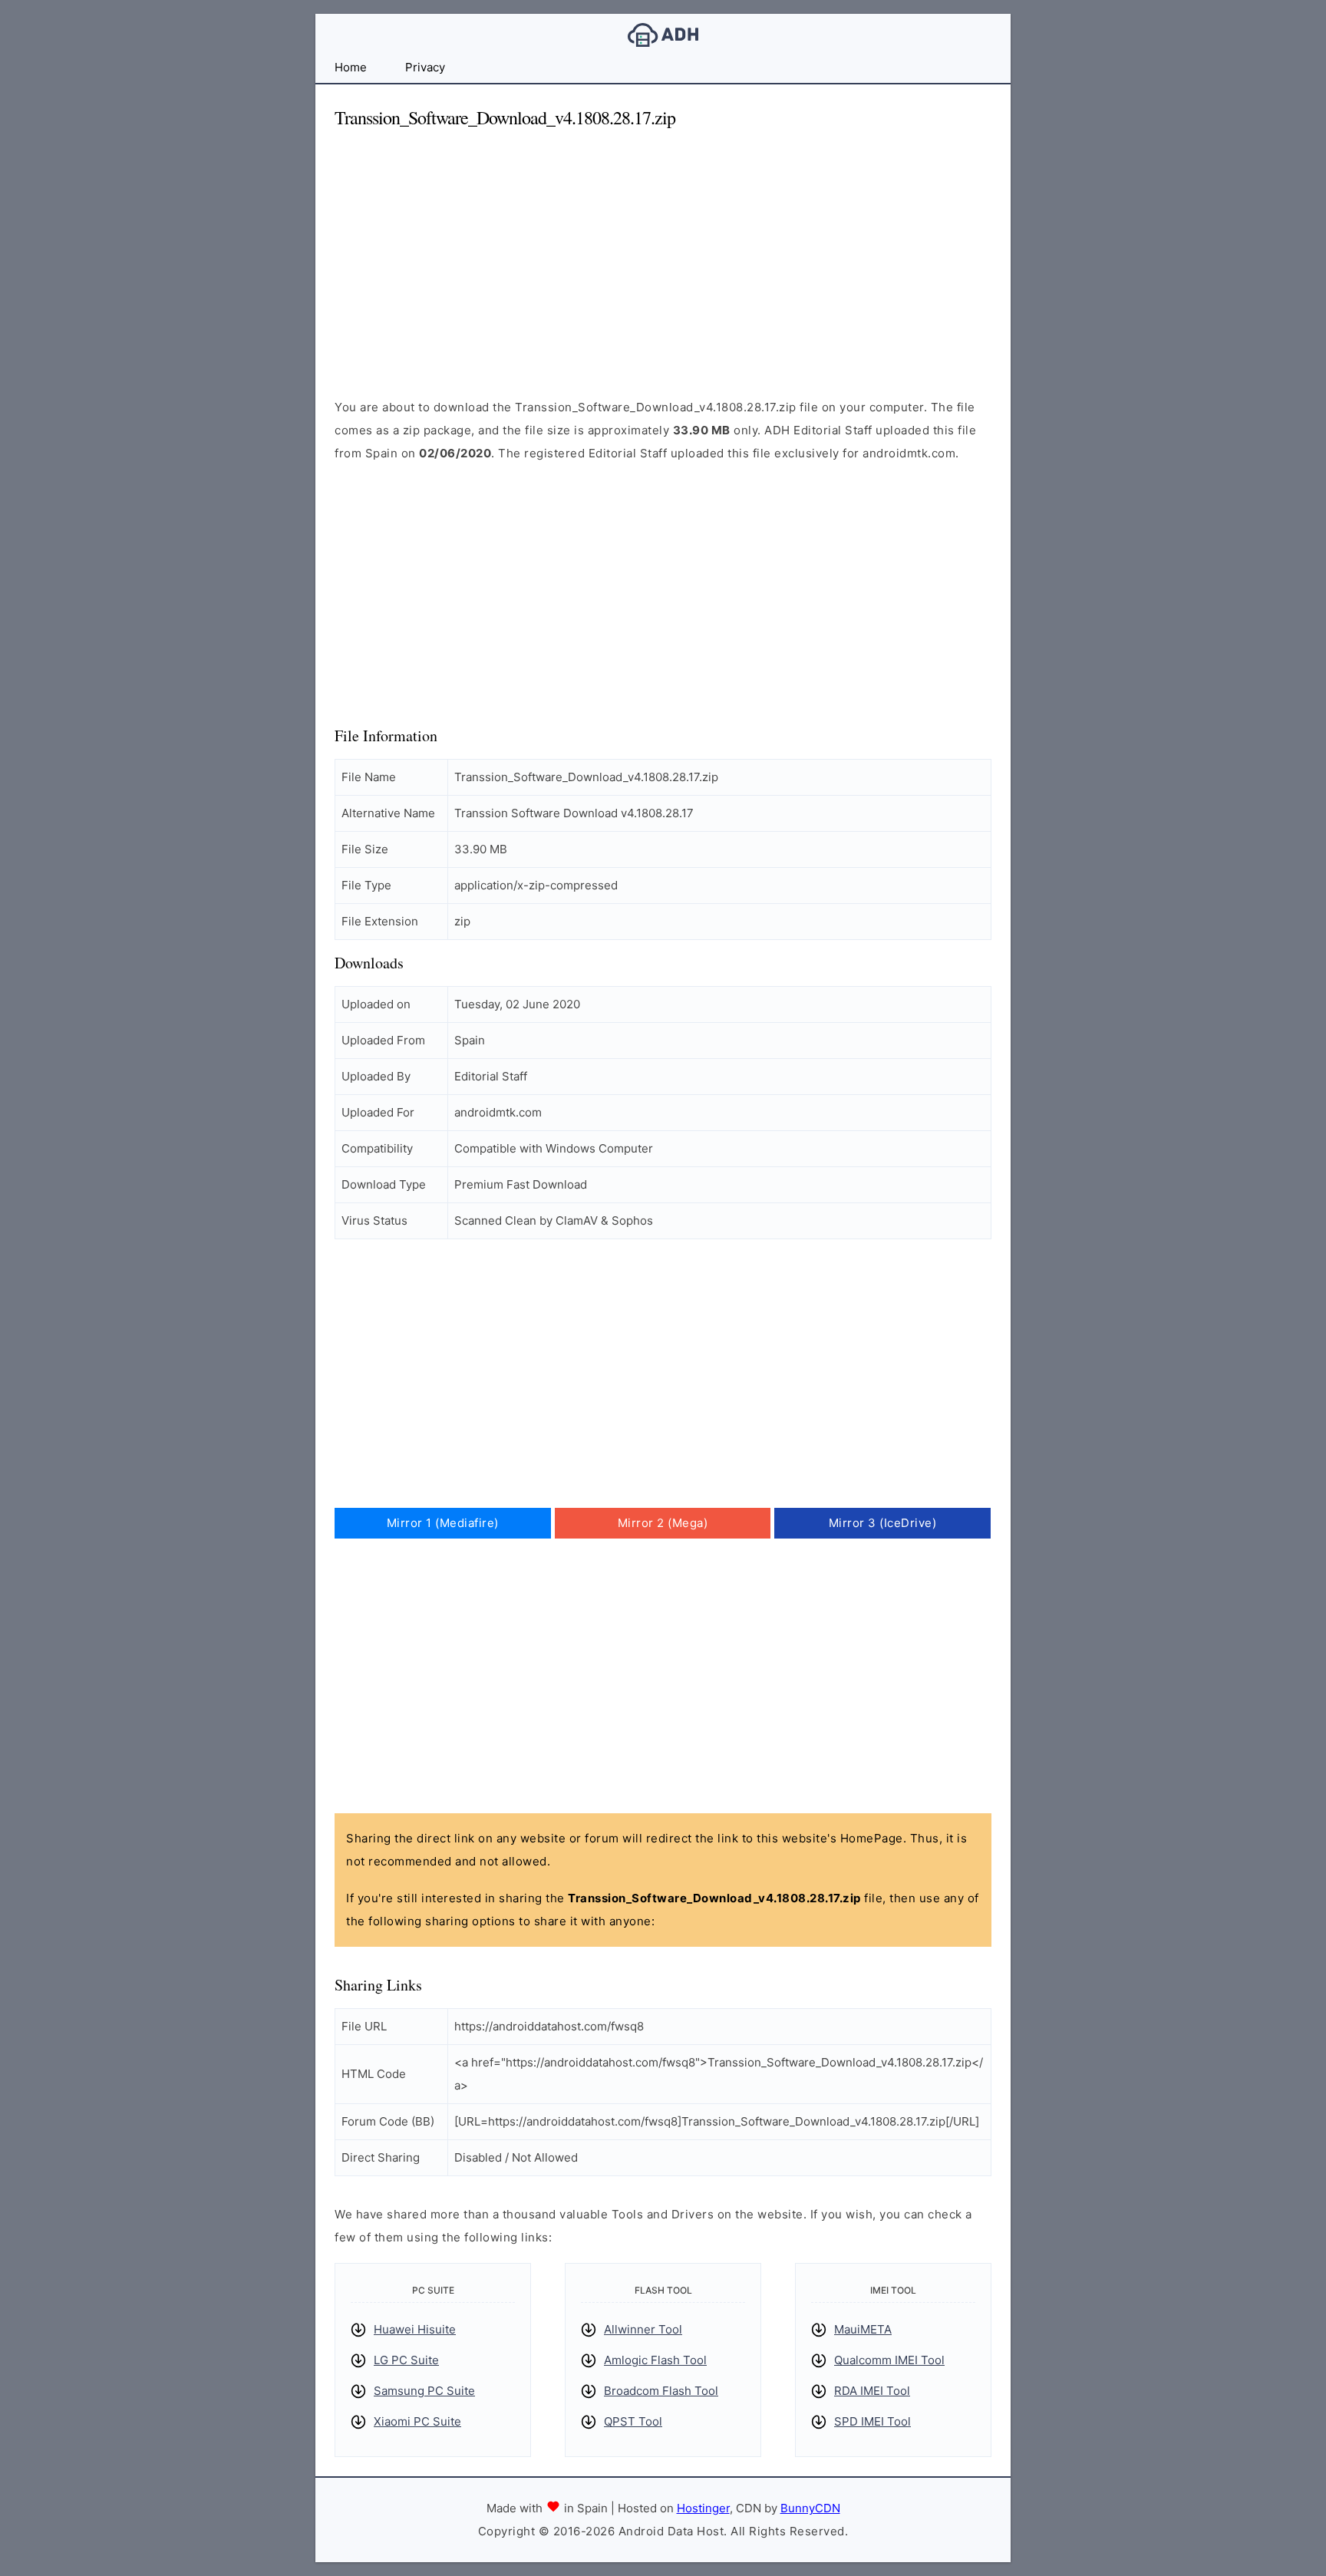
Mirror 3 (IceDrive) (883, 1523)
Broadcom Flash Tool (661, 2391)
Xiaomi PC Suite (417, 2421)
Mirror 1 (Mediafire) (443, 1523)
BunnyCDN (810, 2508)
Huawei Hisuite (415, 2329)
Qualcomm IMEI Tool (889, 2360)
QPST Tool (633, 2421)
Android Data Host (663, 35)
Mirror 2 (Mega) (663, 1523)
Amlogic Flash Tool (655, 2360)
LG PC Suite (406, 2360)
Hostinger (703, 2508)
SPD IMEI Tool (872, 2421)
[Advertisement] (663, 250)
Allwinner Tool (643, 2329)
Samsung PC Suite (424, 2391)
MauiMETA (863, 2329)
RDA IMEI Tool (872, 2391)
